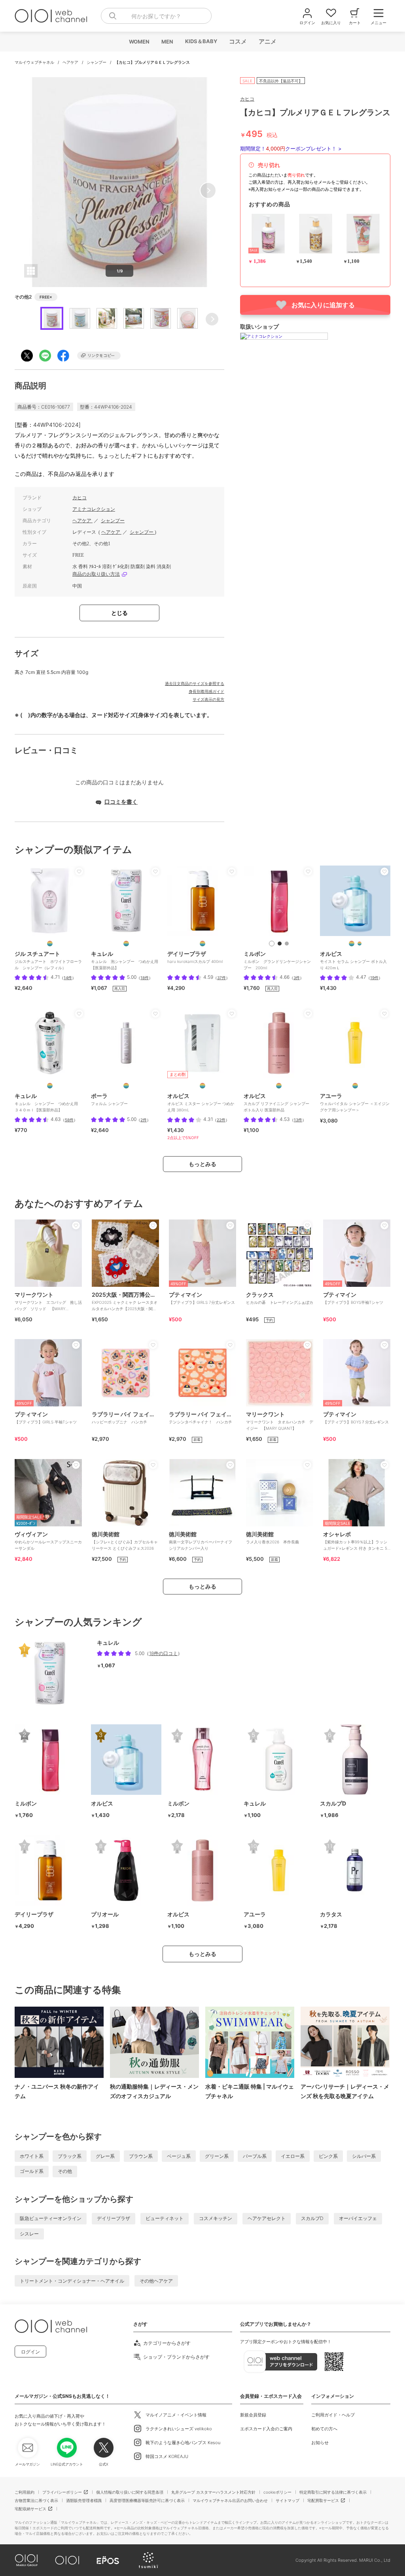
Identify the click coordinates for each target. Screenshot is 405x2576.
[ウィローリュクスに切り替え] (280, 944)
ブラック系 (70, 2156)
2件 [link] (144, 1120)
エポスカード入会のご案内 (266, 2429)
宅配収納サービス (30, 2509)
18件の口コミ (163, 1653)
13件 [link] (298, 1120)
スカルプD (312, 2218)
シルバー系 (364, 2156)
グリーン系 (217, 2156)
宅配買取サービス (323, 2500)
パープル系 (255, 2156)
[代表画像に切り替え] (352, 944)
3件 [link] (297, 978)
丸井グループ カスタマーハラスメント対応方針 (213, 2492)
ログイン (30, 2352)
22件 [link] (221, 1120)
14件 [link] (68, 978)
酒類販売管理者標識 (84, 2500)
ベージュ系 (179, 2156)
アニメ (267, 41)
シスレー (29, 2234)
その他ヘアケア (156, 2281)
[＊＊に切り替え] (202, 944)
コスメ (238, 41)
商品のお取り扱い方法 (96, 574)
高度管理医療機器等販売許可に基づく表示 (147, 2500)
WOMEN (139, 42)
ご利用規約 (25, 2492)
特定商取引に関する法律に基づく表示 (333, 2492)
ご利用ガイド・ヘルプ (333, 2415)
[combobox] (156, 16)
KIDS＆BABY (201, 41)
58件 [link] (69, 1120)
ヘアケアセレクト (267, 2218)
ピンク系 (328, 2156)
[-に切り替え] (126, 1086)
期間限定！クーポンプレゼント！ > (291, 148)
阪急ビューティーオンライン (51, 2218)
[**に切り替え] (50, 944)
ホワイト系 (32, 2156)
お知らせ (320, 2443)
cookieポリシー (277, 2492)
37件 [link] (221, 978)
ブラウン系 (141, 2156)
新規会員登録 (253, 2415)
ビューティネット (165, 2218)
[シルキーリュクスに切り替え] (272, 944)
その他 (65, 2171)
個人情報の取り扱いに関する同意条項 (130, 2492)
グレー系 (105, 2156)
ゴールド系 (32, 2171)
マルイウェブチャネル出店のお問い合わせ (230, 2500)
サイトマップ (288, 2500)
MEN (167, 42)
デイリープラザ (114, 2218)
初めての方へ (324, 2429)
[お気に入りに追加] (79, 871)
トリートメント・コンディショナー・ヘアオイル (72, 2281)
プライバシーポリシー (62, 2492)
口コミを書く (121, 802)
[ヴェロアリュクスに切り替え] (287, 944)
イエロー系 (293, 2156)
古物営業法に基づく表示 (36, 2500)
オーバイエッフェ (358, 2218)
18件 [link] (145, 978)
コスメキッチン (216, 2218)
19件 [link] (374, 978)
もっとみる (202, 1164)
